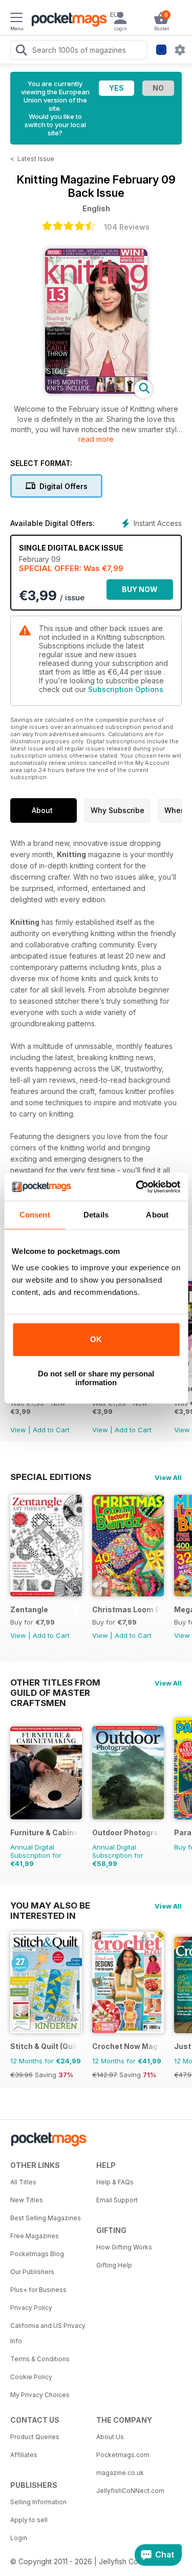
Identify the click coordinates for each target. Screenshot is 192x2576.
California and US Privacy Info (48, 2333)
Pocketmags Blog (37, 2254)
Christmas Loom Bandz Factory (126, 1609)
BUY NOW (140, 589)
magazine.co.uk (120, 2473)
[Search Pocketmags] (21, 51)
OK (96, 1339)
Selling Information (38, 2502)
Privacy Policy (31, 2308)
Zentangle (29, 1609)
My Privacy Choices (40, 2395)
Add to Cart (51, 1430)
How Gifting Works (124, 2247)
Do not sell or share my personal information (96, 1378)
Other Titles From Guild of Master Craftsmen (55, 1682)
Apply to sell (29, 2520)
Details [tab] (96, 1215)
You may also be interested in (50, 1905)
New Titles (27, 2200)
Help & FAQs (115, 2182)
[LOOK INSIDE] (96, 391)
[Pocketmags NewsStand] (67, 21)
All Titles (23, 2182)
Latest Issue (36, 159)
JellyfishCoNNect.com (130, 2491)
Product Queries (35, 2437)
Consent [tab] (35, 1215)
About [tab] (157, 1215)
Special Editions (51, 1477)
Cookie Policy (31, 2377)
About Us (110, 2437)
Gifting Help (114, 2265)
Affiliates (24, 2455)
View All (168, 1477)
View (18, 1430)
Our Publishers (32, 2272)
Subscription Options (126, 689)
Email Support (117, 2200)
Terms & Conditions (40, 2359)
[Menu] (16, 19)
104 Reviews (127, 227)
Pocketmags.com (123, 2455)
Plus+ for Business (38, 2290)
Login (19, 2538)
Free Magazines (35, 2236)
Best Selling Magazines (46, 2218)
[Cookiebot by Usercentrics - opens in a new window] (137, 1187)
